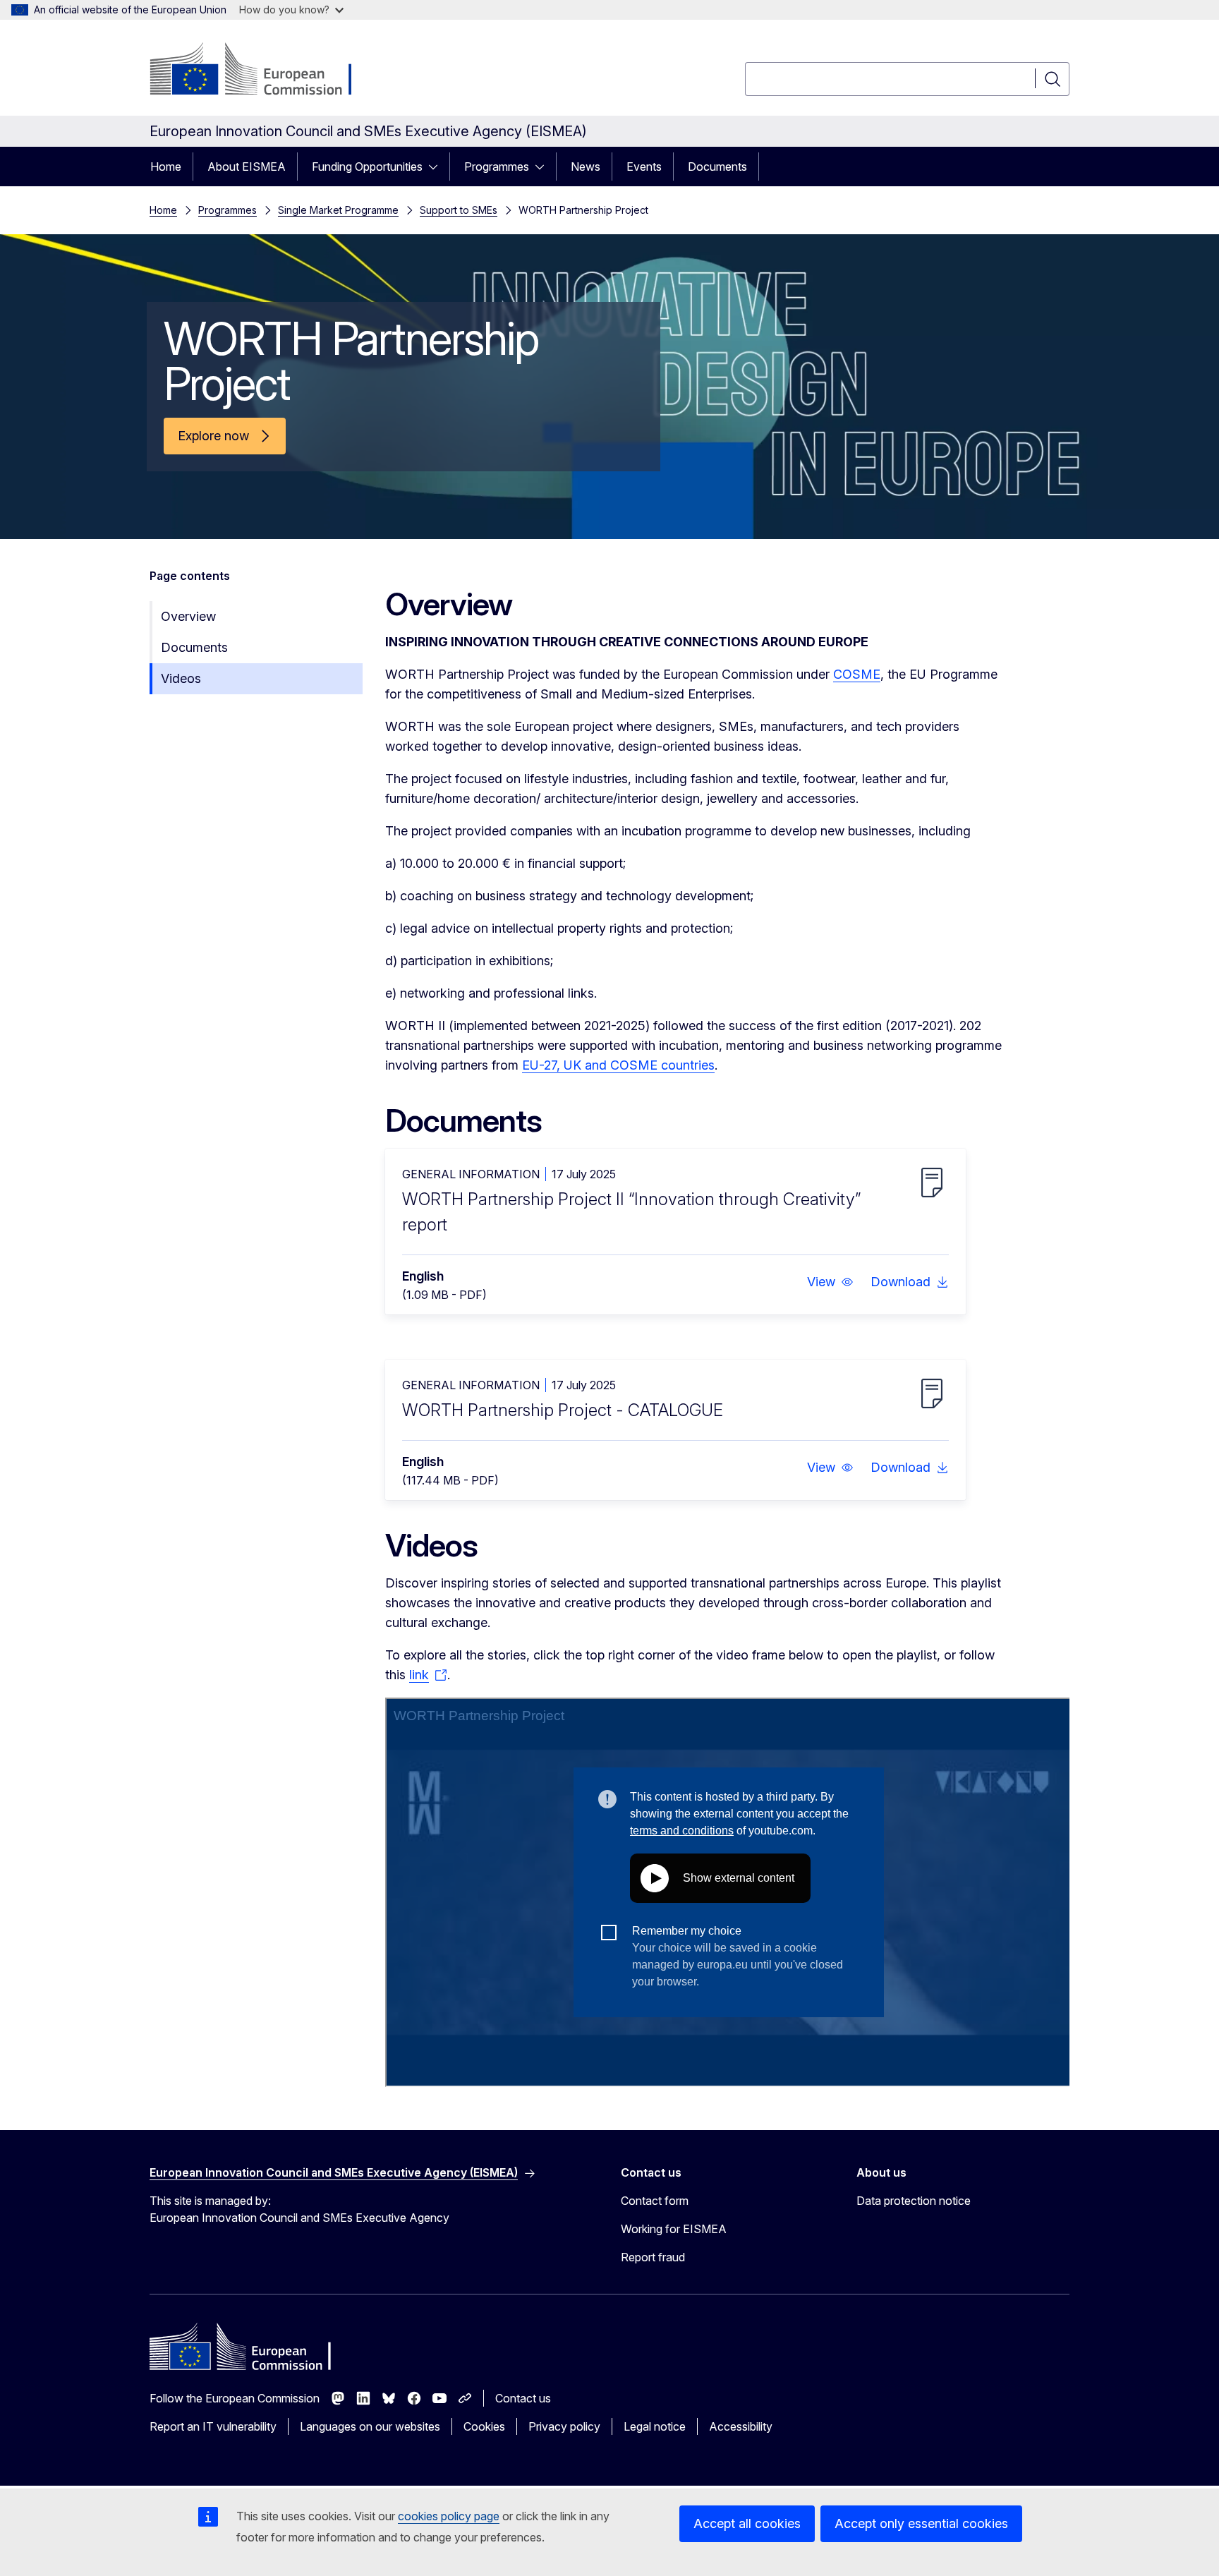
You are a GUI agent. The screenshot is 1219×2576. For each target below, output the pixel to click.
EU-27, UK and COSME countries (618, 1065)
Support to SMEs (459, 210)
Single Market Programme (338, 210)
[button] (830, 1282)
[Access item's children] (437, 167)
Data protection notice (914, 2201)
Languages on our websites (370, 2426)
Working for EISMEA (674, 2229)
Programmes (497, 167)
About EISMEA (247, 167)
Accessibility (741, 2426)
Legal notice (655, 2426)
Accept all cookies (747, 2523)
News (586, 167)
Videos (181, 678)
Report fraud (653, 2257)
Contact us (523, 2398)
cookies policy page (449, 2516)
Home (166, 167)
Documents (717, 167)
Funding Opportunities (367, 167)
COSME (857, 674)
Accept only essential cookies (921, 2523)
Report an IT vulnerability (213, 2426)
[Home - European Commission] (263, 71)
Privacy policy (564, 2426)
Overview (188, 616)
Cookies (484, 2426)
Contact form (655, 2201)
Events (644, 167)
